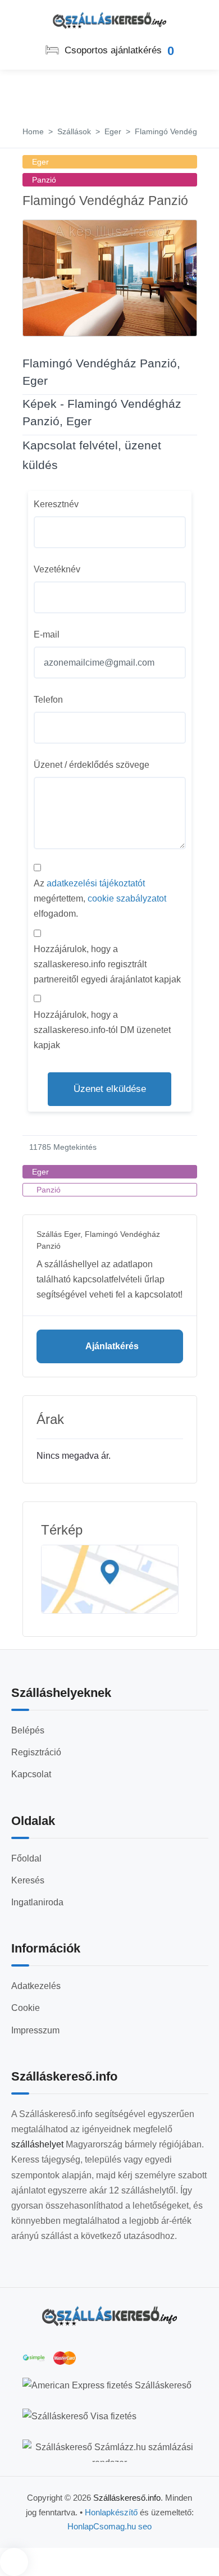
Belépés (28, 1730)
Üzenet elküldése (110, 1089)
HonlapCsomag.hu (103, 2526)
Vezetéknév (57, 569)
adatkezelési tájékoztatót (96, 883)
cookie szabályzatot (127, 898)
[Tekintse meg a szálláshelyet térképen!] (110, 1580)
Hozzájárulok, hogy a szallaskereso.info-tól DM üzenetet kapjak (102, 1030)
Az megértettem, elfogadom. (100, 898)
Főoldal (26, 1858)
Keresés (28, 1880)
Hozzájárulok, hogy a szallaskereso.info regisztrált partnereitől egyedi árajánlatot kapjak (107, 964)
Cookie (26, 2008)
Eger (113, 131)
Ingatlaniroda (37, 1902)
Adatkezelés (36, 1986)
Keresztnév (56, 504)
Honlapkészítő (111, 2512)
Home (33, 131)
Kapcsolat (31, 1774)
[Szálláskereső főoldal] (109, 2316)
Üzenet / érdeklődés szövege (92, 765)
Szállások (74, 131)
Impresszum (35, 2030)
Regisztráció (36, 1752)
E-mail (47, 634)
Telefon (48, 700)
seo (145, 2526)
